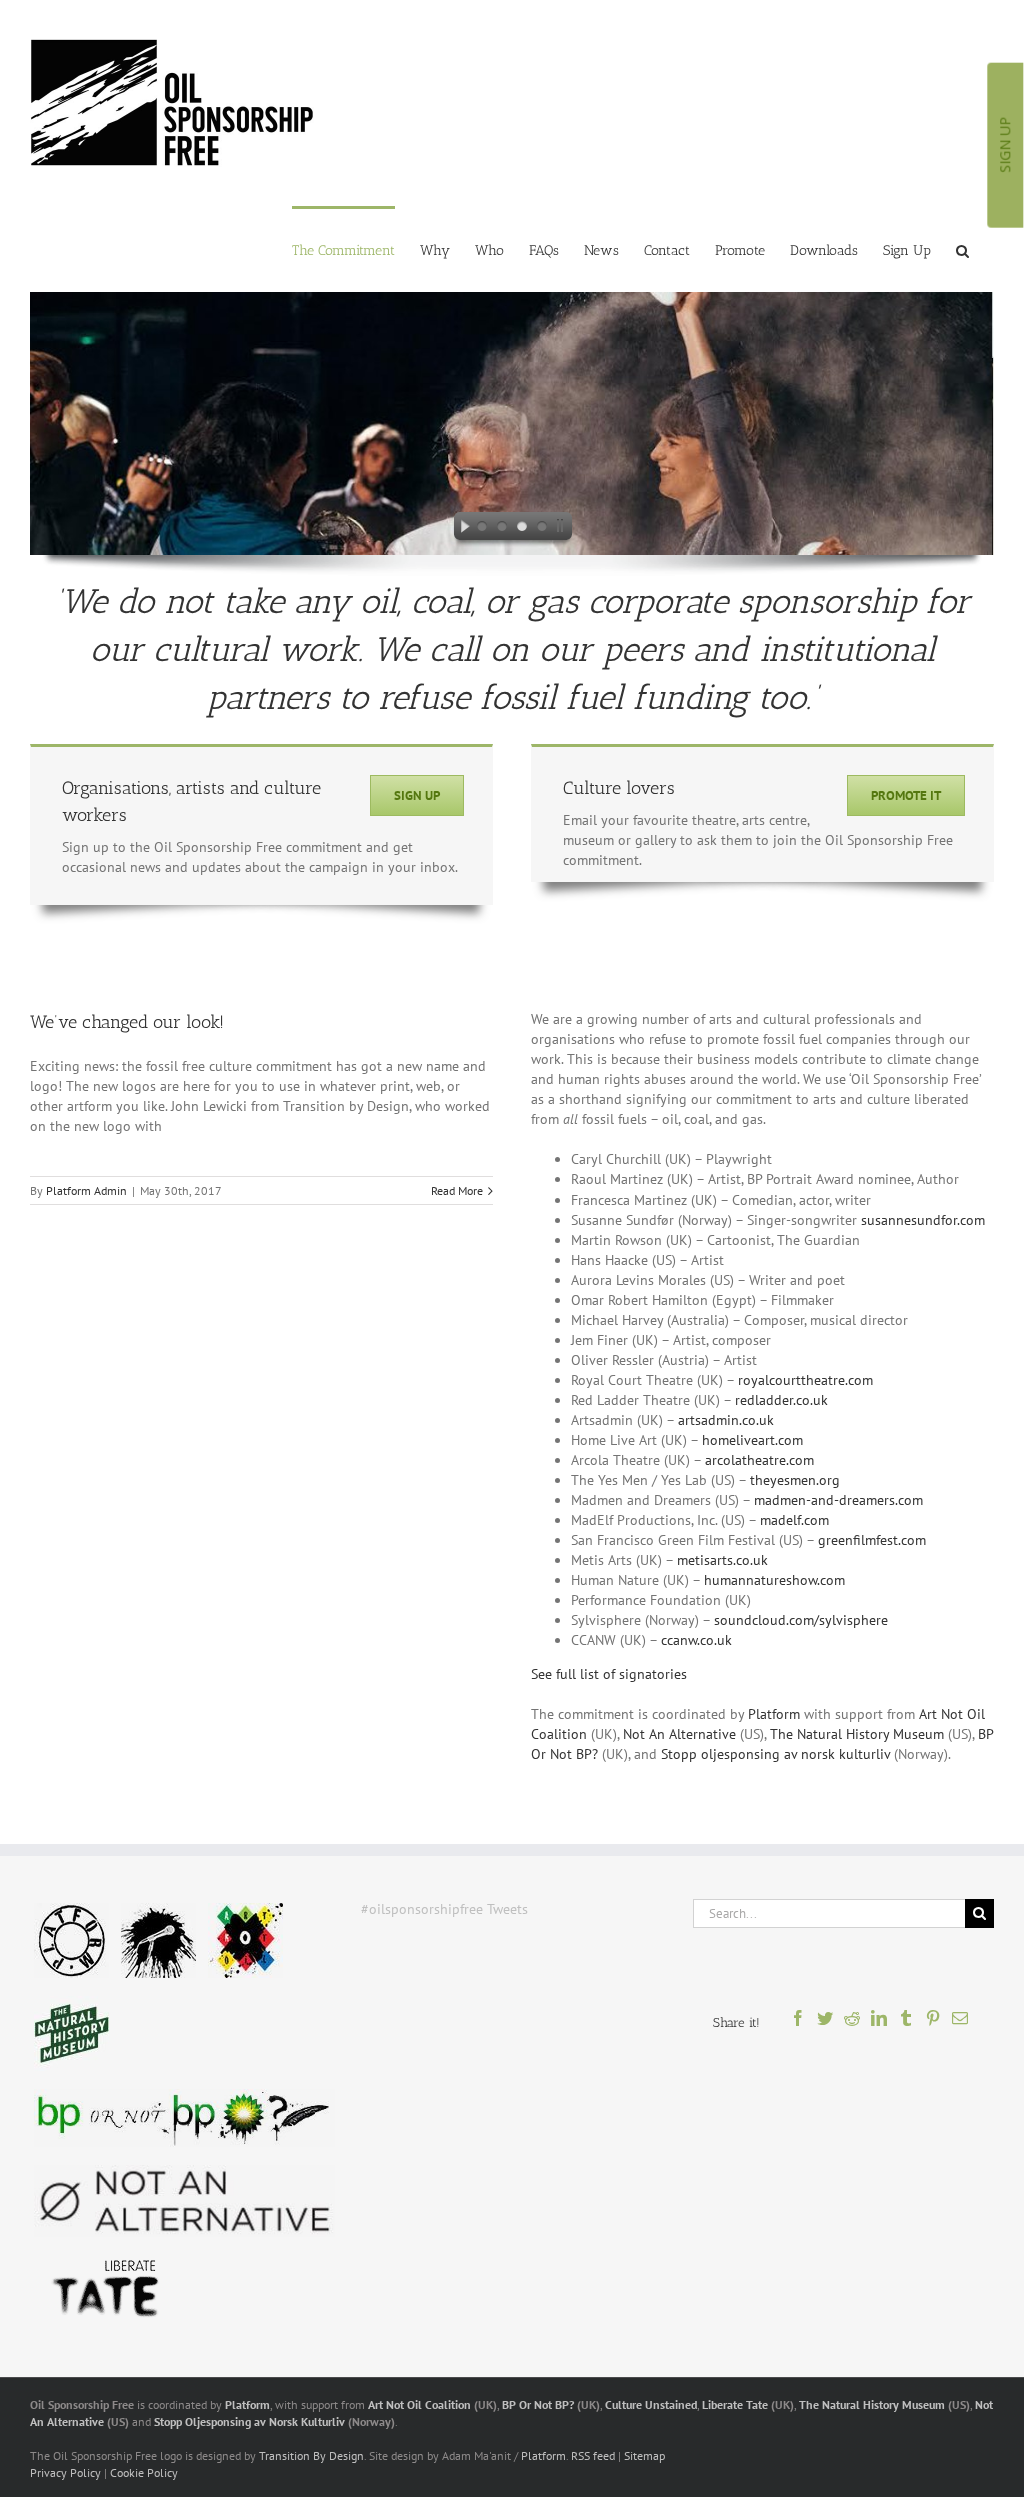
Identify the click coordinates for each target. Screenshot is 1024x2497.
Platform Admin (86, 1190)
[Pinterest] (933, 2023)
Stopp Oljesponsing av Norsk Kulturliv (249, 2421)
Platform (774, 1714)
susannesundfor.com (923, 1220)
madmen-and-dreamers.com (838, 1500)
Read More (457, 1190)
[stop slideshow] (564, 529)
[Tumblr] (906, 2023)
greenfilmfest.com (872, 1540)
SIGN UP (1004, 145)
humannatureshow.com (774, 1580)
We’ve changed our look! (127, 1022)
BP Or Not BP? (538, 2404)
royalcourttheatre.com (805, 1380)
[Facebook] (798, 2023)
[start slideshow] (460, 529)
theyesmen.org (795, 1480)
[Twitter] (825, 2023)
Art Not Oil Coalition (419, 2404)
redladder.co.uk (781, 1400)
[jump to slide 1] (482, 529)
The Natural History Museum (857, 1734)
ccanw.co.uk (696, 1640)
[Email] (960, 2023)
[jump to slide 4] (542, 529)
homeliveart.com (752, 1440)
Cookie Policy (144, 2472)
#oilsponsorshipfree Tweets (444, 1909)
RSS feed (593, 2455)
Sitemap (644, 2455)
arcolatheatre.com (759, 1460)
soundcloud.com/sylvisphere (801, 1620)
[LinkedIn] (879, 2023)
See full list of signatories (609, 1674)
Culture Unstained (651, 2404)
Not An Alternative (679, 1734)
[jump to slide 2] (502, 529)
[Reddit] (852, 2023)
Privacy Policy (65, 2472)
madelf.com (794, 1520)
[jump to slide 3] (522, 529)
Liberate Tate (735, 2404)
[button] (962, 249)
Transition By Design (311, 2455)
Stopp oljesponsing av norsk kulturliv (775, 1754)
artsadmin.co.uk (726, 1420)
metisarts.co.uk (722, 1560)
